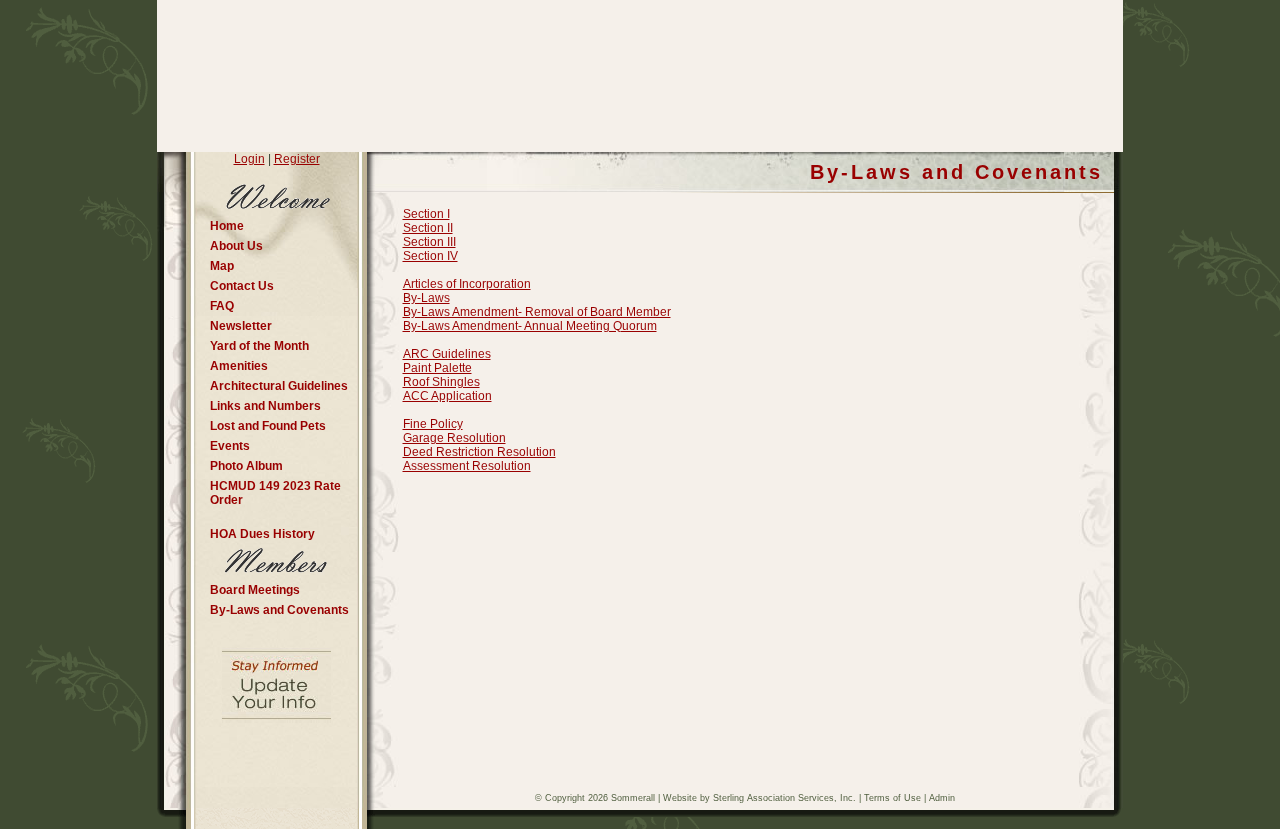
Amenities (239, 366)
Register (297, 159)
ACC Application (447, 396)
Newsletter (241, 326)
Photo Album (246, 466)
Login (249, 159)
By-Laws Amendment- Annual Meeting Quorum (530, 326)
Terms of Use (892, 798)
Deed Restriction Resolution (479, 452)
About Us (236, 246)
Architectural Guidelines (279, 386)
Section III (429, 242)
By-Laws (426, 298)
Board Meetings (255, 590)
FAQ (222, 306)
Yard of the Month (259, 346)
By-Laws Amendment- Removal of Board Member (537, 312)
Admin (942, 798)
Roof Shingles (441, 382)
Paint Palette (437, 368)
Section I (426, 214)
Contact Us (242, 286)
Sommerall (633, 798)
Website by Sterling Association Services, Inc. (759, 798)
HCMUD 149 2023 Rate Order (275, 493)
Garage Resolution (454, 438)
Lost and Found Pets (268, 426)
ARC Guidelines (447, 354)
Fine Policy (433, 424)
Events (230, 446)
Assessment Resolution (467, 466)
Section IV (430, 256)
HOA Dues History (262, 534)
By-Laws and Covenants (279, 610)
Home (227, 226)
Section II (428, 228)
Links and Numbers (265, 406)
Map (222, 266)
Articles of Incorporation (467, 284)
